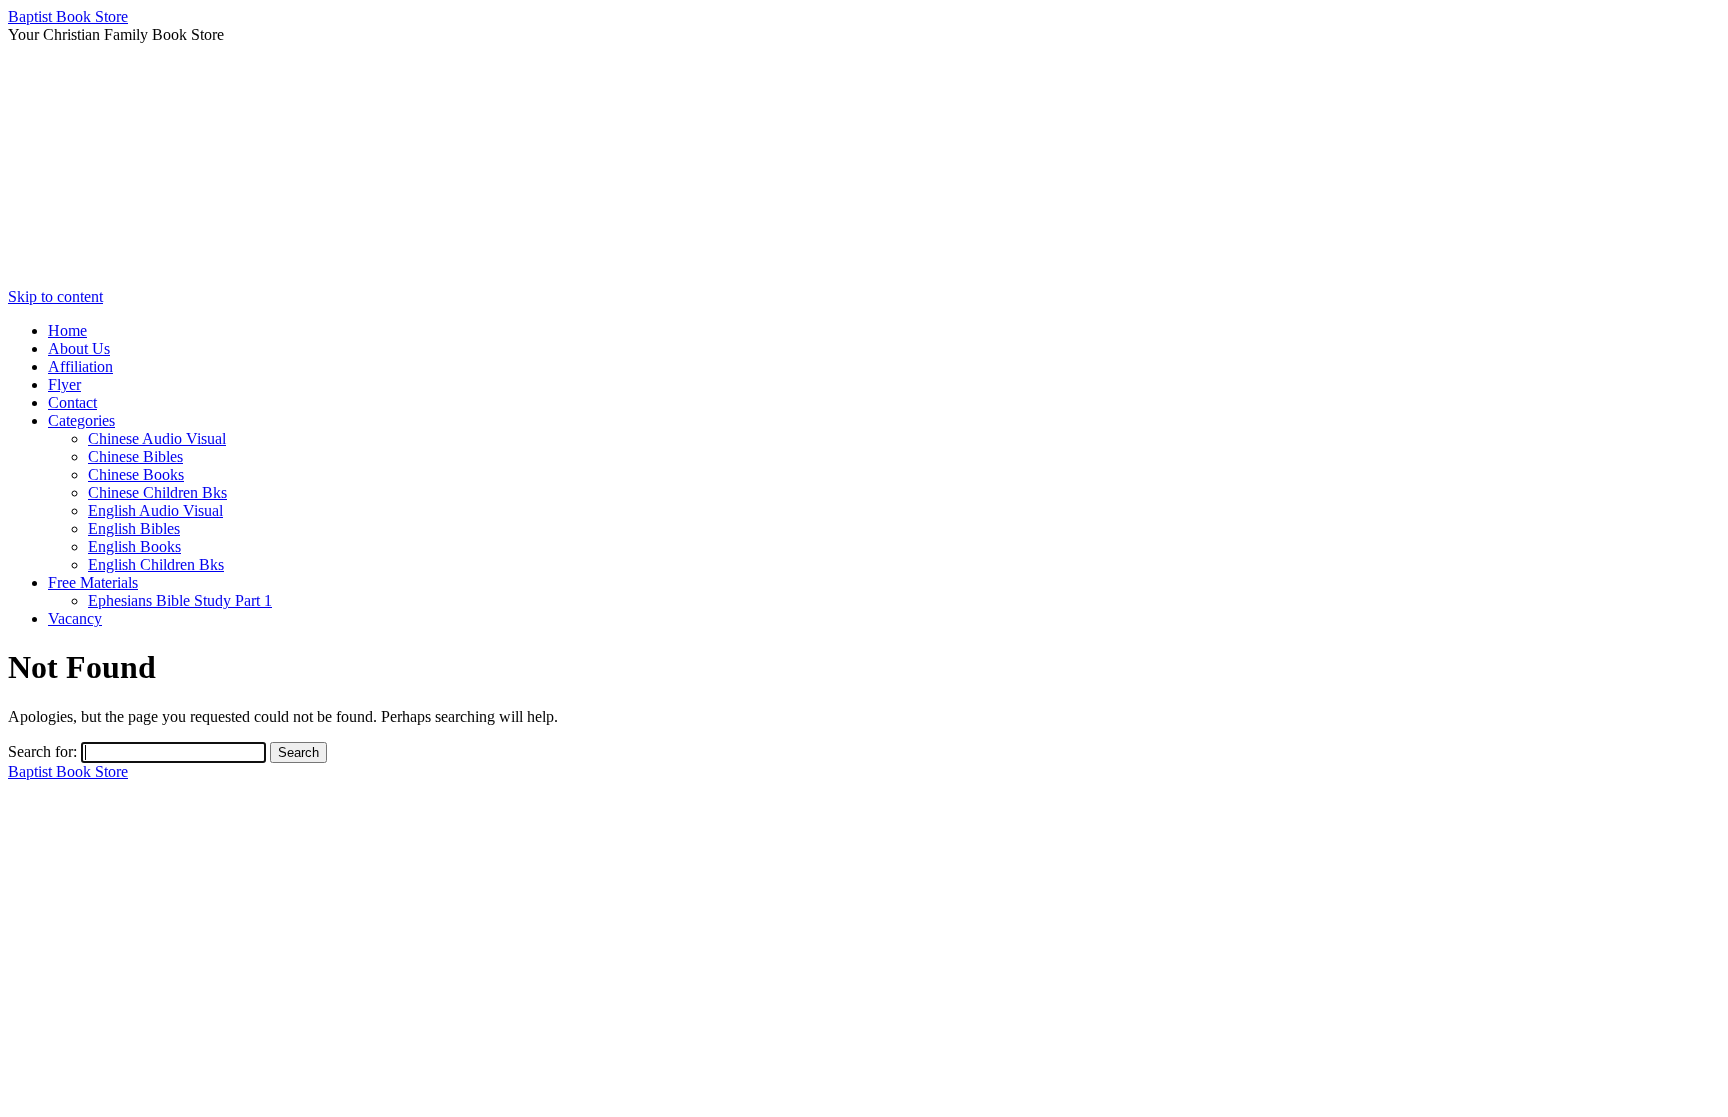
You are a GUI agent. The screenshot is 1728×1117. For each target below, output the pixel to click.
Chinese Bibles (135, 456)
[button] (864, 240)
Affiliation (80, 366)
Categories (81, 420)
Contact (72, 402)
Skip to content (55, 296)
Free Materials (93, 582)
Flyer (64, 384)
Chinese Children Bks (157, 492)
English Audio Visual (155, 510)
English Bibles (134, 528)
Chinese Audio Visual (157, 438)
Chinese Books (136, 474)
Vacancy (75, 618)
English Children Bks (156, 564)
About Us (79, 348)
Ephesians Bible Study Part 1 (180, 600)
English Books (134, 546)
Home (67, 330)
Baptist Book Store (68, 16)
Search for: (42, 751)
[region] (864, 166)
